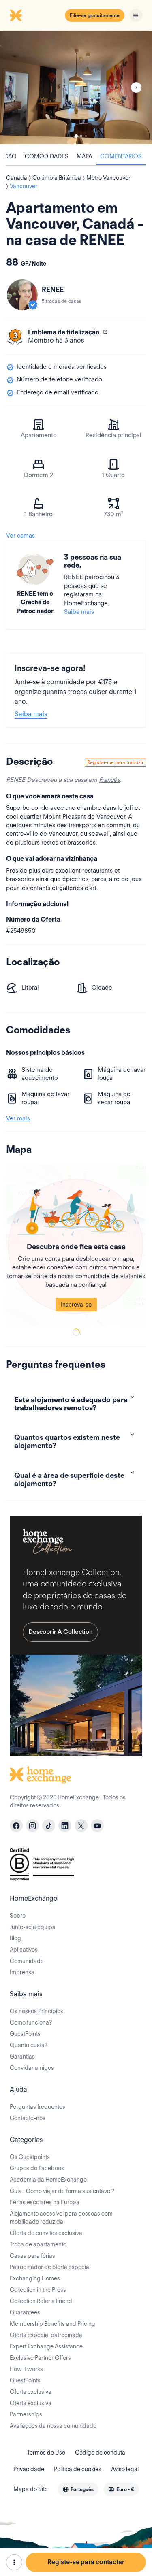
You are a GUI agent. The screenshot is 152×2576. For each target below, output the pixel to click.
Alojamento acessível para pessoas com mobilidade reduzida (61, 2218)
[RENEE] (22, 295)
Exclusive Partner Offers (40, 2358)
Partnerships (26, 2414)
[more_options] (14, 2562)
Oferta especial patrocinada (46, 2335)
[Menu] (136, 15)
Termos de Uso (46, 2453)
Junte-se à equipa (33, 1927)
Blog (15, 1938)
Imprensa (22, 1972)
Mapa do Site (31, 2489)
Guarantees (25, 2312)
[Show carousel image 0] (76, 87)
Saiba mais (79, 612)
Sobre (18, 1916)
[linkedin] (65, 1826)
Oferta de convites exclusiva (46, 2233)
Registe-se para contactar (86, 2562)
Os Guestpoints (30, 2157)
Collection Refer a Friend (41, 2301)
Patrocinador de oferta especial (50, 2267)
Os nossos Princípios (36, 2011)
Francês (109, 780)
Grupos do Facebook (37, 2168)
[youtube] (97, 1826)
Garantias (22, 2057)
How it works (26, 2369)
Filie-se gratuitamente (95, 15)
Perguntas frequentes (37, 2107)
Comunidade (27, 1961)
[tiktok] (49, 1826)
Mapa (84, 156)
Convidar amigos (32, 2068)
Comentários (121, 156)
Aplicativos (24, 1950)
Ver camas (20, 536)
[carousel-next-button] (136, 87)
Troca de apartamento (38, 2244)
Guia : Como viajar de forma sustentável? (62, 2191)
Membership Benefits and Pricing (52, 2324)
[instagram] (32, 1826)
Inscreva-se (76, 1305)
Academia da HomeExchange (48, 2180)
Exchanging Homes (35, 2278)
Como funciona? (31, 2022)
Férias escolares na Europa (45, 2202)
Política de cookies (78, 2469)
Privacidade (29, 2469)
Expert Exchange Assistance (46, 2346)
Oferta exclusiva (31, 2392)
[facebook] (16, 1826)
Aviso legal (125, 2469)
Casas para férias (32, 2256)
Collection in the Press (38, 2290)
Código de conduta (100, 2453)
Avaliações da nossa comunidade (53, 2426)
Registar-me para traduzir (115, 762)
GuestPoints (25, 2034)
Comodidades (47, 156)
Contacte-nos (28, 2118)
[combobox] (78, 2489)
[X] (81, 1826)
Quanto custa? (29, 2045)
